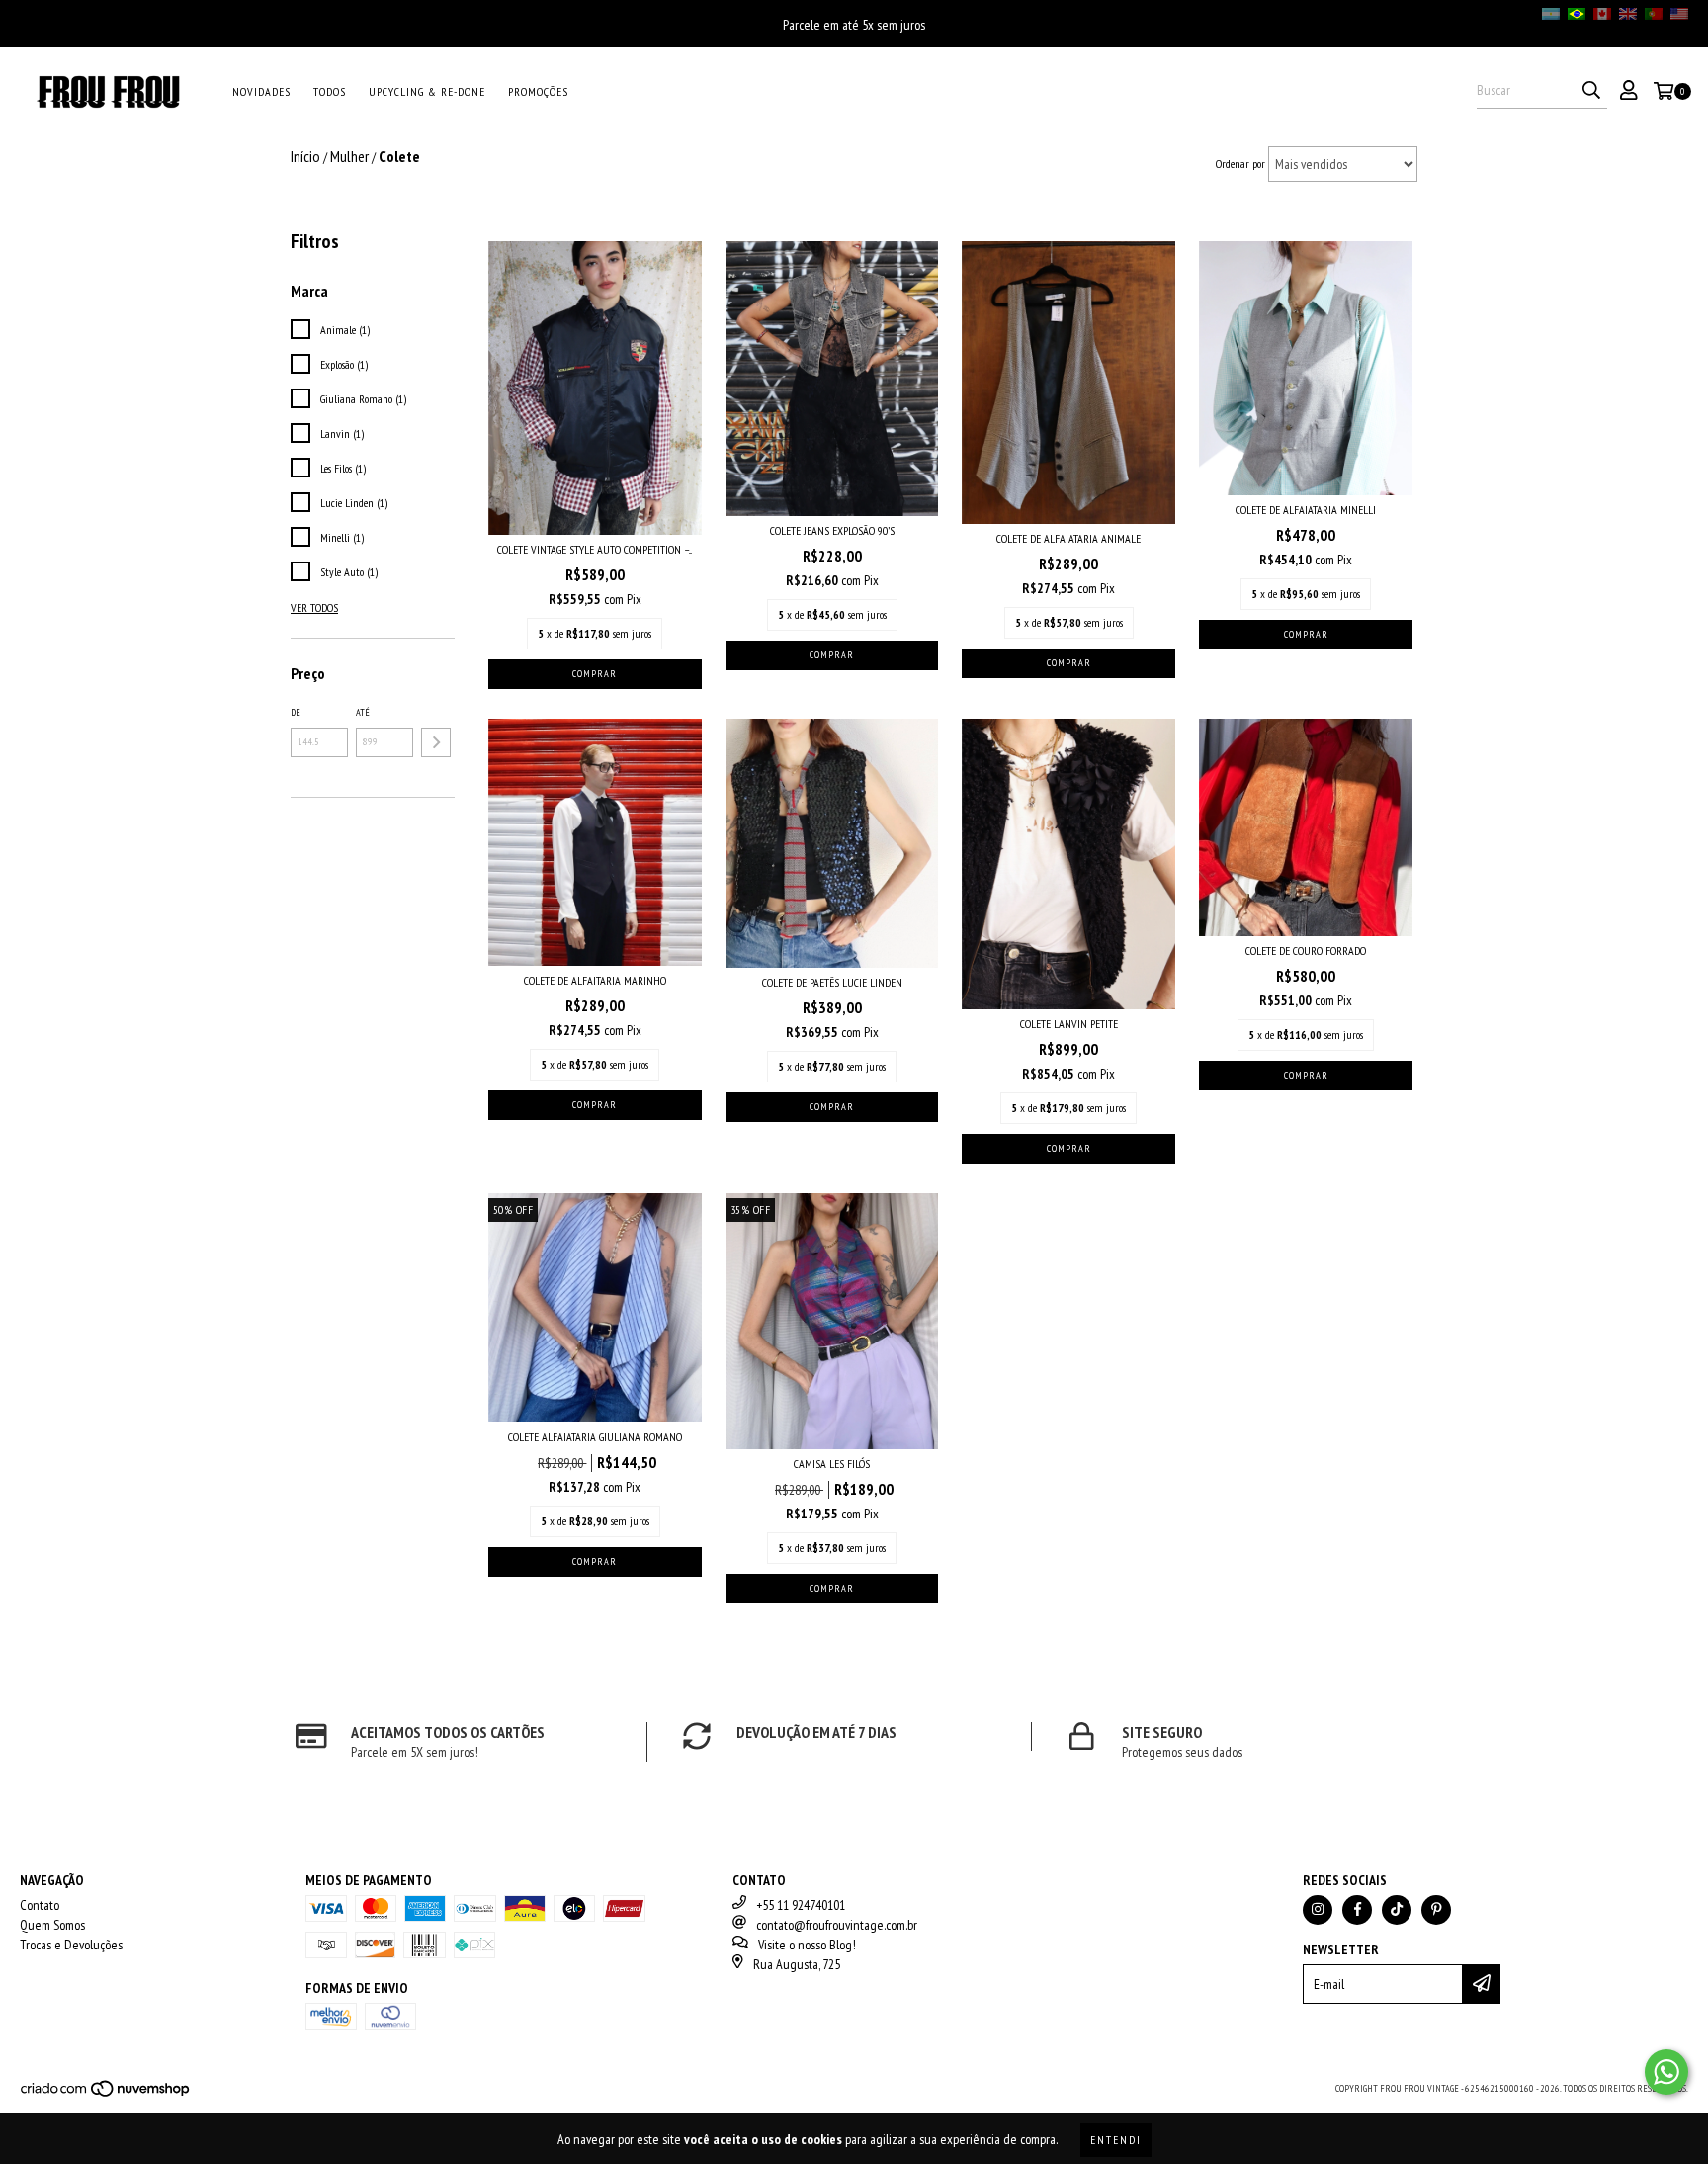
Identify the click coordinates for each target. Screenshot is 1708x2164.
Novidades (261, 91)
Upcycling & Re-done (427, 91)
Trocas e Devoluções (71, 1945)
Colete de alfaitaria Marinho (595, 980)
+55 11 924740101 (801, 1905)
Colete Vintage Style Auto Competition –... (595, 549)
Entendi (1116, 2140)
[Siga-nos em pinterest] (1436, 1910)
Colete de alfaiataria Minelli (1306, 510)
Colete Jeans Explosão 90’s (832, 530)
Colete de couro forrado (1306, 951)
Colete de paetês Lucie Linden (832, 982)
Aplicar (436, 742)
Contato (40, 1905)
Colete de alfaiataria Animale (1068, 538)
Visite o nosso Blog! (807, 1945)
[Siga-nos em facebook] (1357, 1910)
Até (363, 712)
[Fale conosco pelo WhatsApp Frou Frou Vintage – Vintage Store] (1666, 2072)
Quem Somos (52, 1925)
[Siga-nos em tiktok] (1397, 1910)
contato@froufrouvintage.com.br (837, 1925)
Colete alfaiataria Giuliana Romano (595, 1437)
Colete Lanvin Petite (1069, 1024)
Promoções (538, 91)
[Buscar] (1591, 91)
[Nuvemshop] (106, 2094)
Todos (330, 91)
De (296, 712)
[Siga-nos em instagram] (1318, 1910)
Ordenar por (1240, 164)
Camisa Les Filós (832, 1464)
